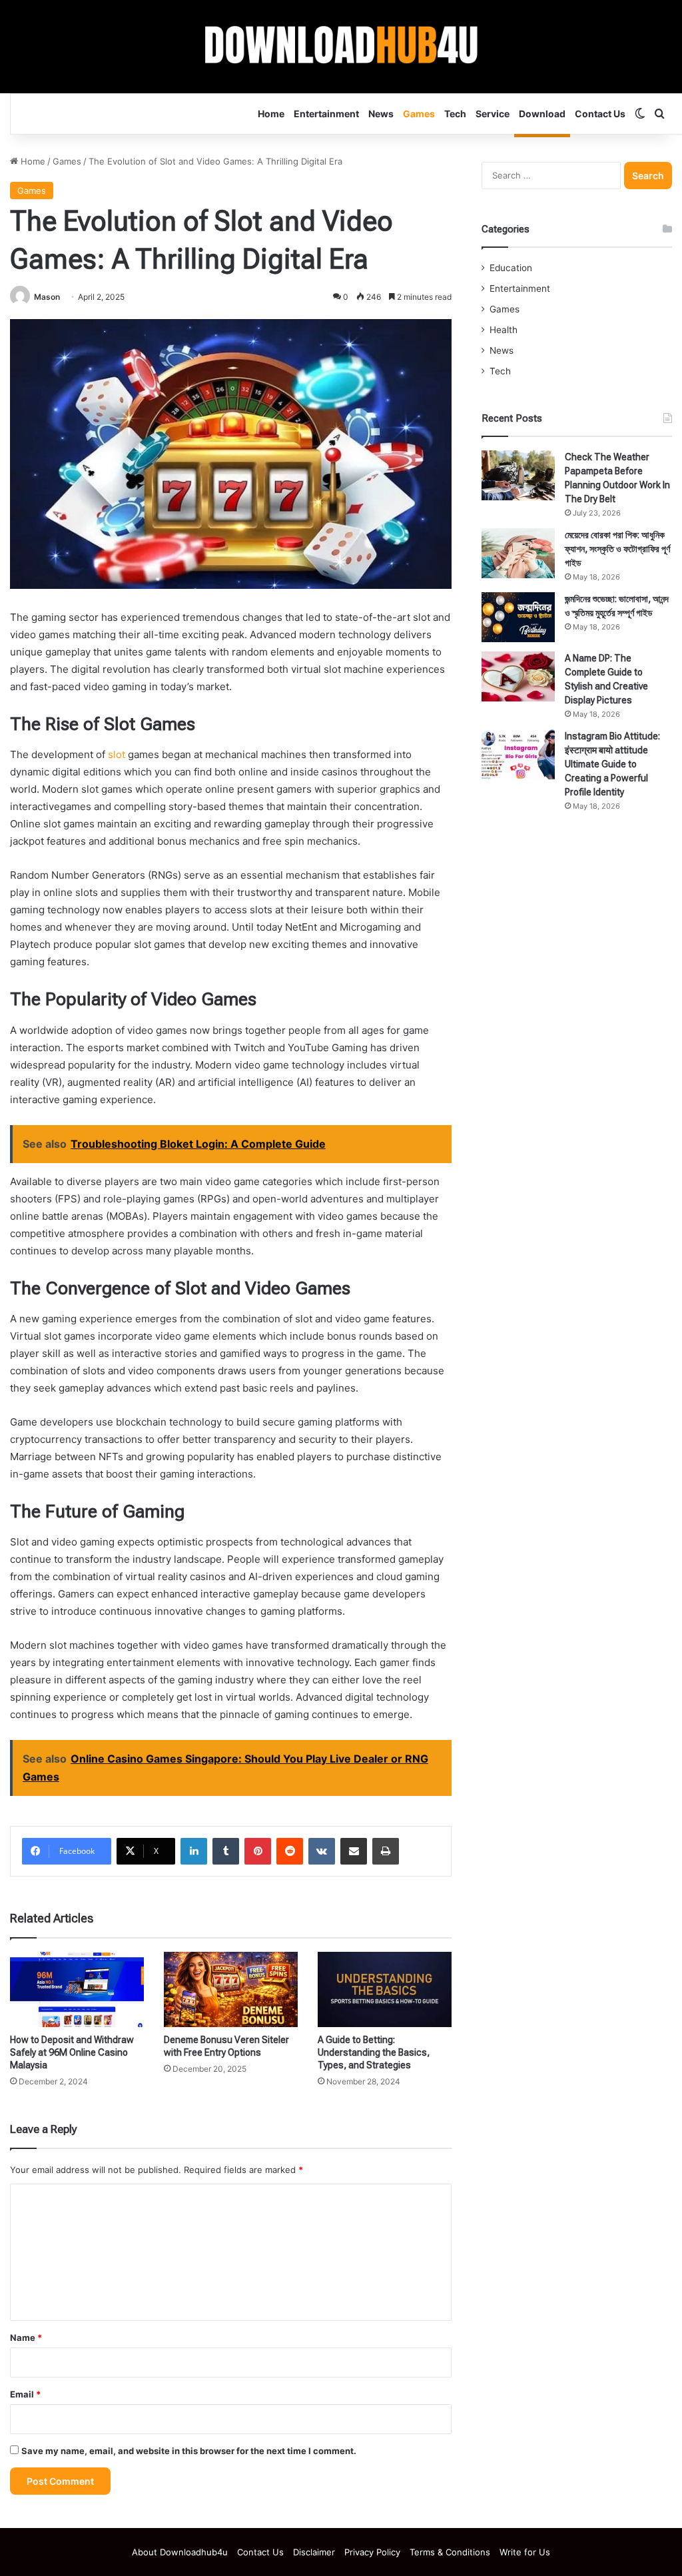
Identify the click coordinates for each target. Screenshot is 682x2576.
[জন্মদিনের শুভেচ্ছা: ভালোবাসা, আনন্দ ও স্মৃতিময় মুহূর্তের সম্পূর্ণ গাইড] (518, 617)
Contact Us (600, 114)
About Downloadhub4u (180, 2552)
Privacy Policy (372, 2552)
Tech (455, 114)
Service (493, 114)
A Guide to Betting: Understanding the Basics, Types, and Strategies (374, 2052)
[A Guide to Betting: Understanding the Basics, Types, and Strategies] (385, 1989)
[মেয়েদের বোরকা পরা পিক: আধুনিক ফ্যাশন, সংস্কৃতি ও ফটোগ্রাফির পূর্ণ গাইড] (518, 553)
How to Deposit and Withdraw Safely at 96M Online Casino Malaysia (72, 2052)
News (381, 114)
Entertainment (326, 114)
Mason (47, 297)
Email (25, 2394)
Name (26, 2338)
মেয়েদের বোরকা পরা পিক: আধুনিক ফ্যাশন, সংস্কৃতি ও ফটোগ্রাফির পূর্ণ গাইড (617, 549)
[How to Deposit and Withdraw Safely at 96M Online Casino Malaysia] (77, 1989)
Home (271, 114)
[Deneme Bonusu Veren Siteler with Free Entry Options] (231, 1989)
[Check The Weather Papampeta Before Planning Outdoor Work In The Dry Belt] (518, 475)
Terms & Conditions (450, 2552)
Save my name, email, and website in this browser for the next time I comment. (189, 2451)
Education (511, 268)
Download (542, 114)
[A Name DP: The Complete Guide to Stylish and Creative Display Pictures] (518, 676)
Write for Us (525, 2552)
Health (504, 330)
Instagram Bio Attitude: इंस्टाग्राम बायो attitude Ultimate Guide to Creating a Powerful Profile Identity (612, 764)
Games (419, 114)
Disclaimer (314, 2552)
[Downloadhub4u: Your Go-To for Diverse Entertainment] (341, 47)
